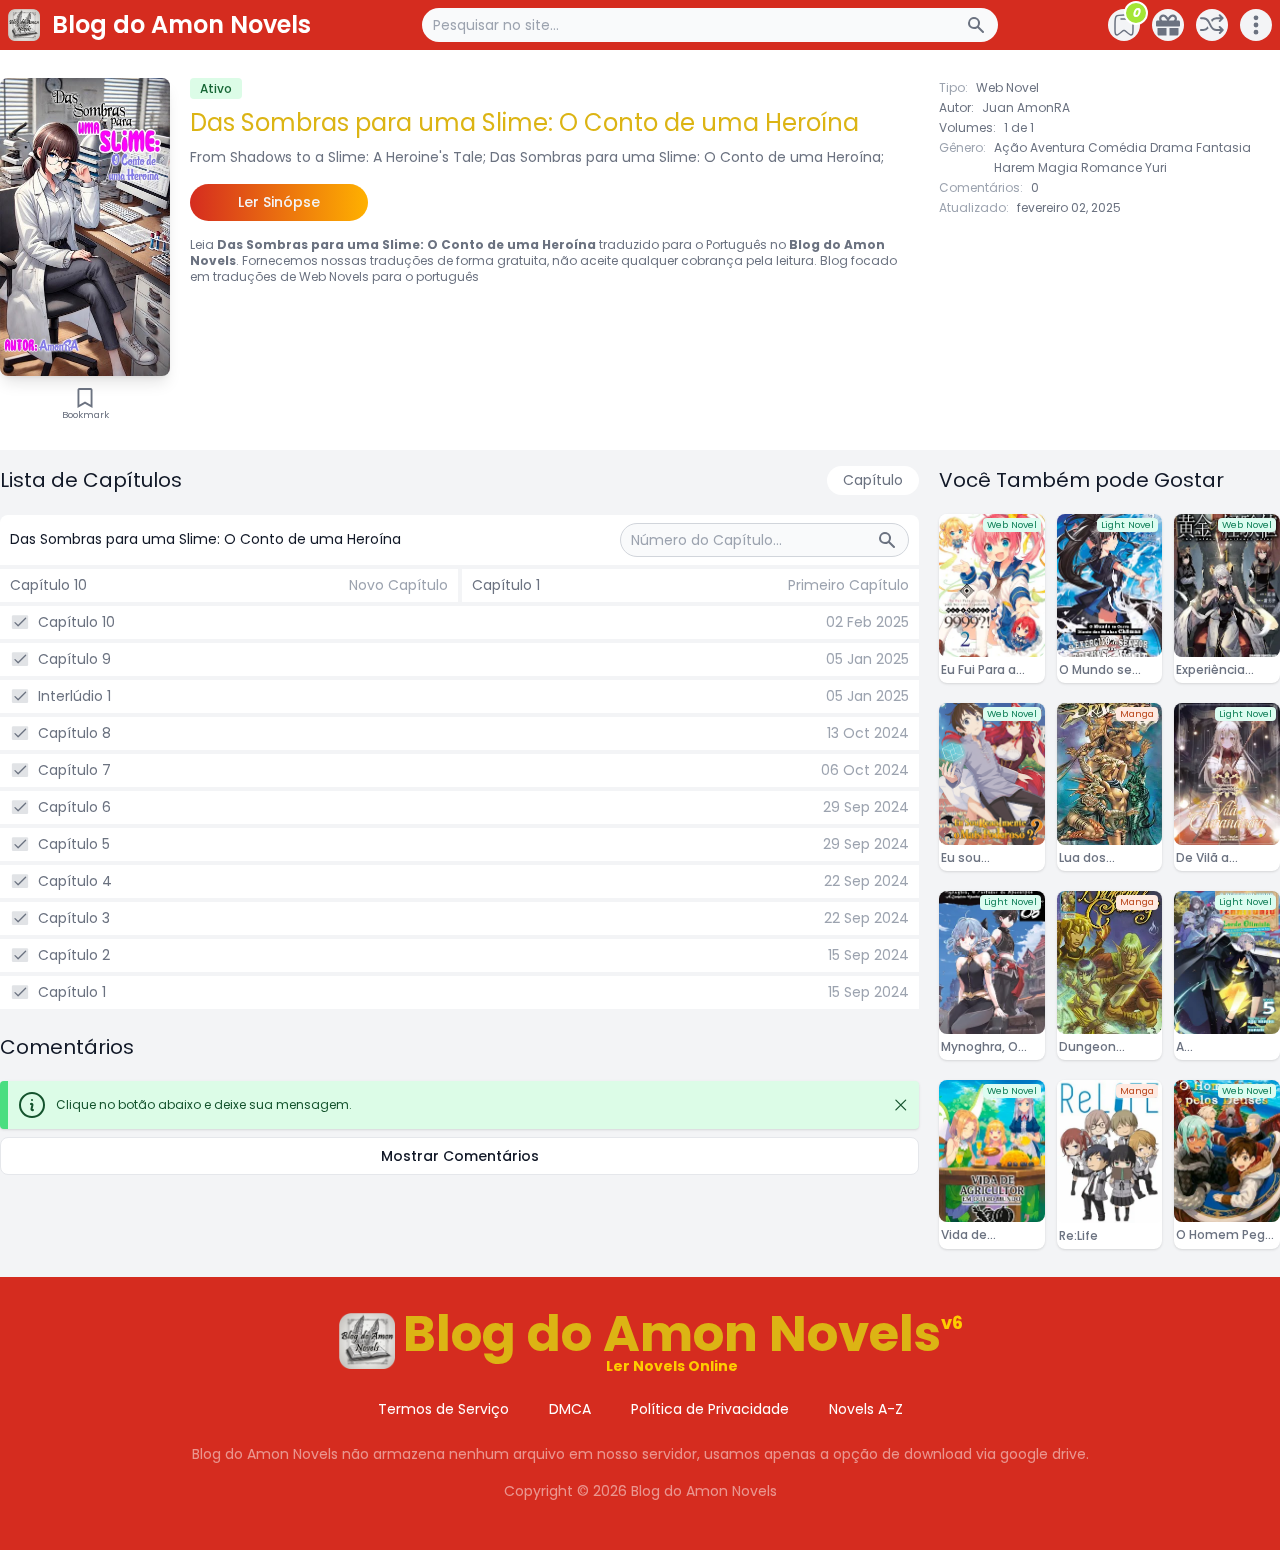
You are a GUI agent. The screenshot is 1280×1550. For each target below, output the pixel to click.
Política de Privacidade (710, 1409)
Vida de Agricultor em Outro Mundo (982, 1235)
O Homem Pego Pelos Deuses (1224, 1235)
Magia (1058, 167)
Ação (1010, 147)
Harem (1014, 167)
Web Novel (1007, 87)
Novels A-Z (866, 1409)
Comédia (1117, 147)
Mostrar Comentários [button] (460, 1156)
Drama (1171, 147)
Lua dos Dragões (1085, 858)
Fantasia (1223, 147)
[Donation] (1168, 25)
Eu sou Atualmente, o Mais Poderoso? (989, 858)
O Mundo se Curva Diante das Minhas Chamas (1100, 670)
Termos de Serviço (443, 1409)
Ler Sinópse (279, 202)
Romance (1111, 167)
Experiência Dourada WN (1214, 670)
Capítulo (873, 480)
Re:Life (1078, 1235)
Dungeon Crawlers (1087, 1047)
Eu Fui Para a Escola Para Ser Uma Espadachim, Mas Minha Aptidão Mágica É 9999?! (989, 670)
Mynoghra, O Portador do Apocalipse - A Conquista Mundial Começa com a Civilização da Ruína (989, 1047)
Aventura (1057, 147)
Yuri (1156, 167)
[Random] (1212, 25)
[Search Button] (982, 25)
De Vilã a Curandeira (1210, 858)
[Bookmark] (85, 398)
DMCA (570, 1409)
